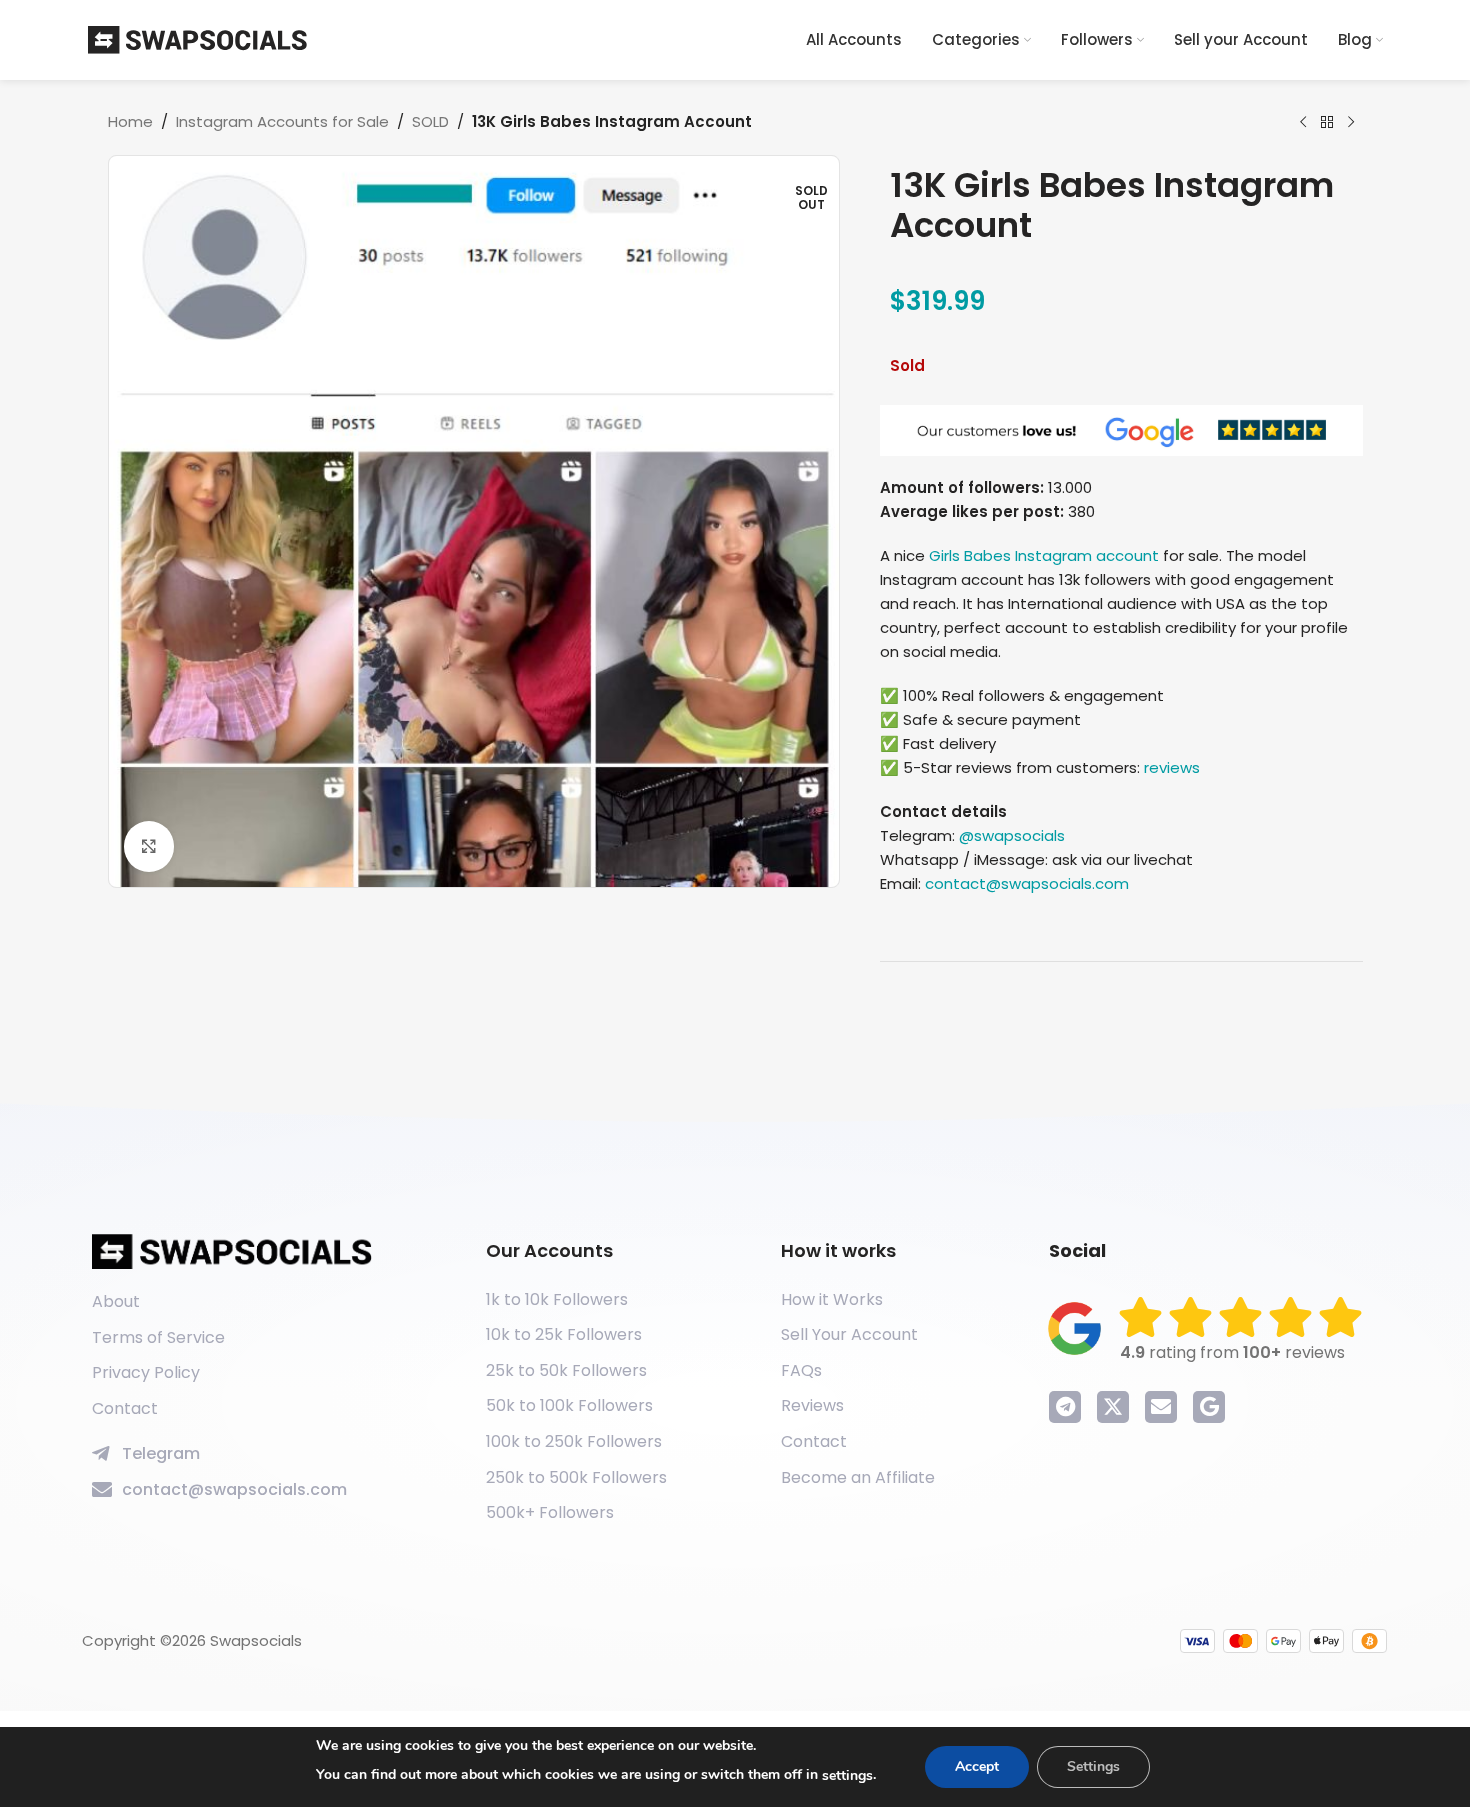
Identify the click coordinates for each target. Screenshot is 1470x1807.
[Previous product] (1303, 123)
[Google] (1209, 1407)
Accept (977, 1766)
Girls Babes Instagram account (1044, 555)
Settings (1093, 1766)
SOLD (430, 121)
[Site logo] (198, 38)
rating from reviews (1232, 1352)
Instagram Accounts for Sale (282, 121)
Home (130, 121)
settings (847, 1775)
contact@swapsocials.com (1027, 883)
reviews (1172, 767)
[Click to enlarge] (149, 846)
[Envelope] (1161, 1407)
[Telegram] (1065, 1407)
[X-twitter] (1113, 1407)
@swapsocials (1012, 835)
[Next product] (1351, 123)
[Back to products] (1327, 123)
